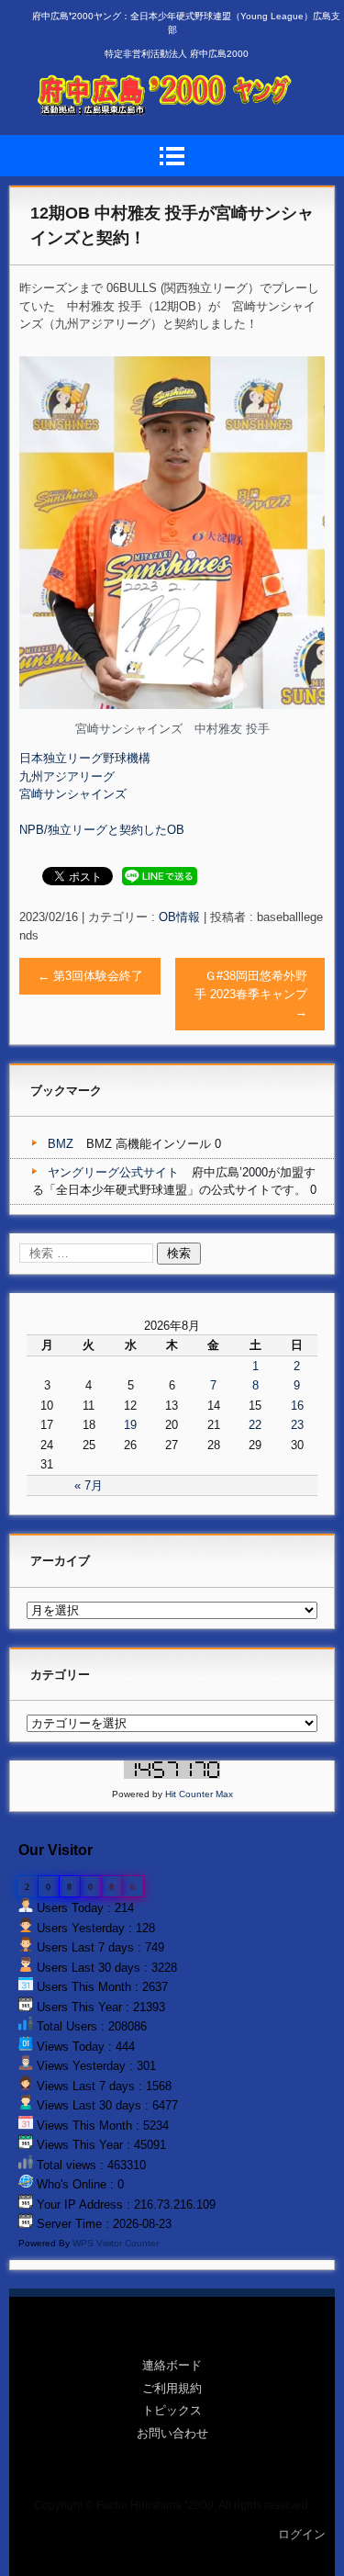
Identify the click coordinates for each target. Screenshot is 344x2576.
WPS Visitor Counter (116, 2243)
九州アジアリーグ (67, 776)
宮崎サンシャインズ (73, 794)
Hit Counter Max (199, 1794)
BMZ (61, 1144)
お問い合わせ (172, 2433)
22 (255, 1425)
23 (297, 1425)
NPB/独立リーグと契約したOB (102, 830)
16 (297, 1406)
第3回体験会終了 (90, 976)
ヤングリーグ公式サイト (113, 1172)
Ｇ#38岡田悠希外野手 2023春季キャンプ (251, 994)
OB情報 (179, 917)
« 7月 (89, 1485)
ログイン (302, 2534)
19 (130, 1425)
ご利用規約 (172, 2388)
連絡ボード (172, 2365)
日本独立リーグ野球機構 (85, 758)
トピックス (172, 2410)
